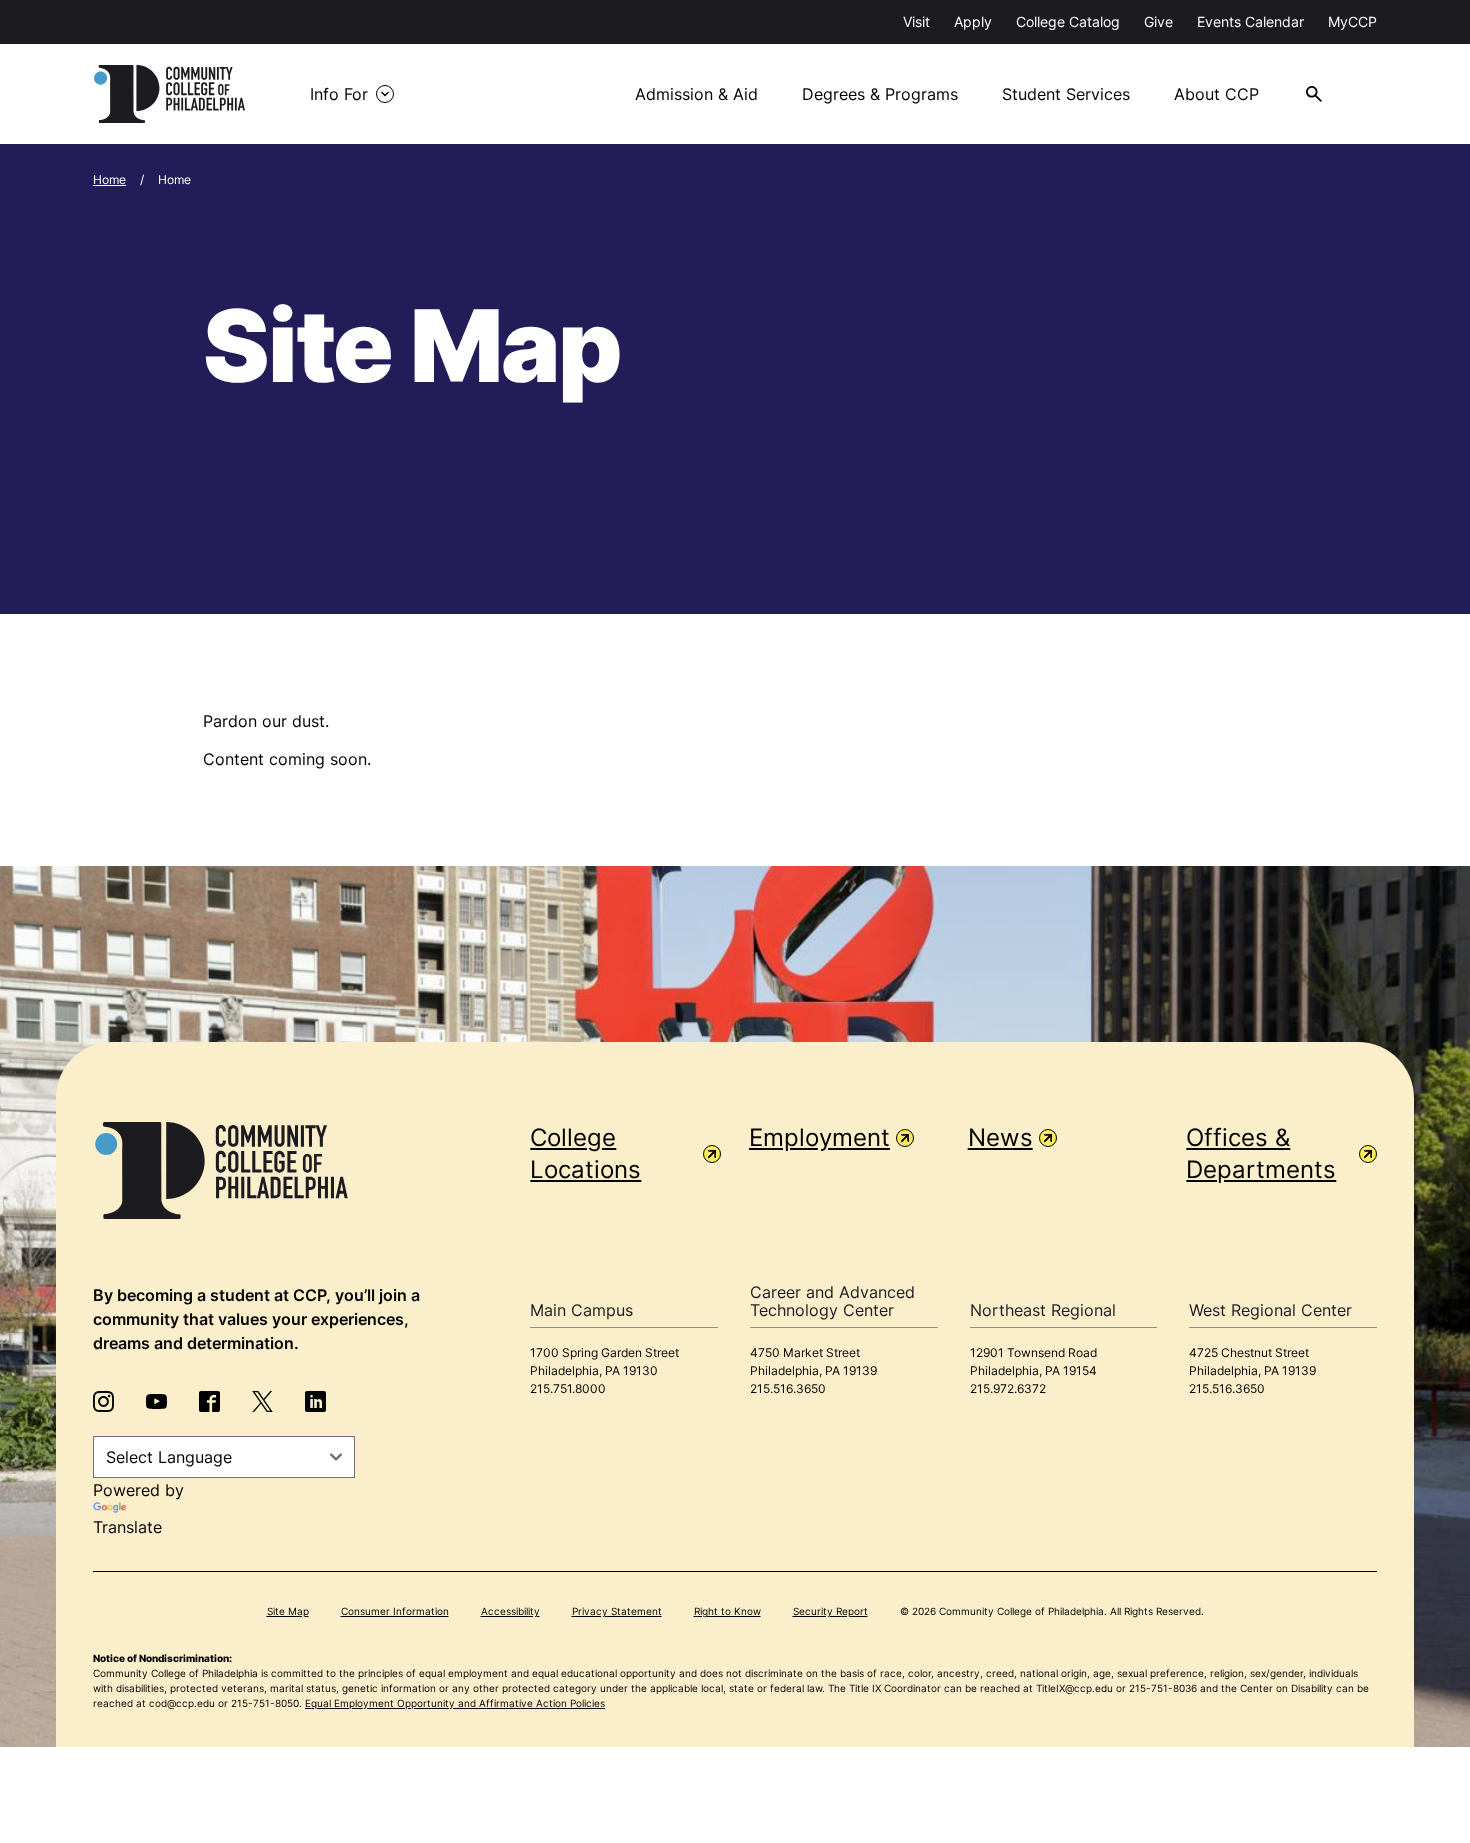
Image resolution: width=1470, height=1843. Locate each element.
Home (109, 179)
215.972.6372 (1008, 1388)
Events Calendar (1250, 21)
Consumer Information (395, 1611)
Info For (339, 94)
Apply (973, 21)
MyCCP (1352, 21)
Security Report (830, 1611)
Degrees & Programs (880, 94)
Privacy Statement (617, 1611)
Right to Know (727, 1611)
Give (1158, 21)
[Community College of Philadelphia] (169, 94)
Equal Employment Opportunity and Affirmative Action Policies (455, 1703)
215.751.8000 (568, 1388)
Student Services (1066, 94)
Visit (916, 21)
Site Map (288, 1611)
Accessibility (510, 1611)
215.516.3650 (788, 1388)
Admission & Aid (696, 94)
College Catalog (1068, 21)
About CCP (1216, 94)
